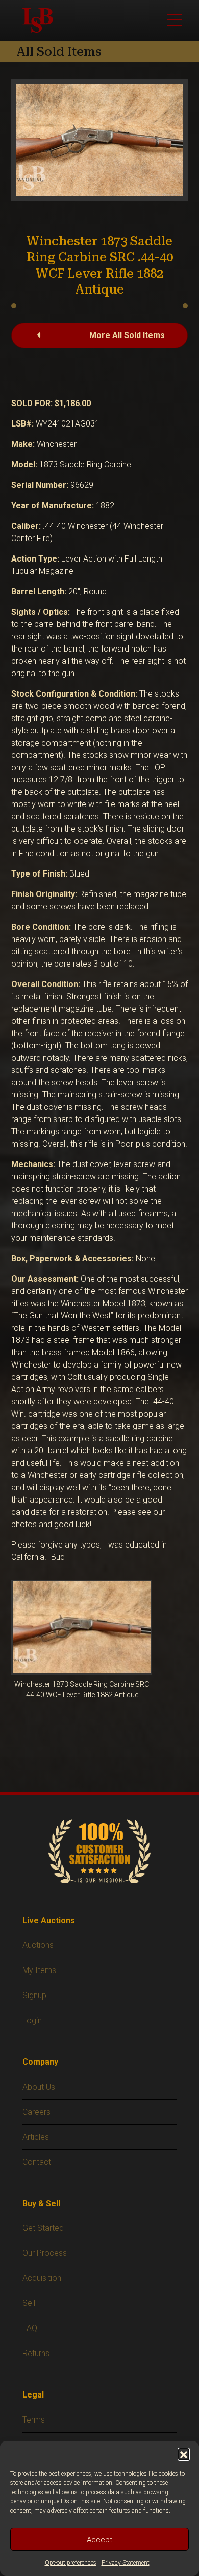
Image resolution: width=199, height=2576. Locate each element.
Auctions (38, 1945)
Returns (36, 2353)
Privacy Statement (126, 2563)
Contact (37, 2162)
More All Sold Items (127, 335)
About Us (39, 2087)
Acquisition (42, 2278)
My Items (39, 1970)
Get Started (43, 2228)
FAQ (30, 2328)
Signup (34, 1995)
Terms (34, 2420)
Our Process (45, 2253)
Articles (36, 2137)
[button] (184, 2454)
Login (32, 2020)
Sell (29, 2303)
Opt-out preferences (71, 2563)
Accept (99, 2540)
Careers (36, 2112)
